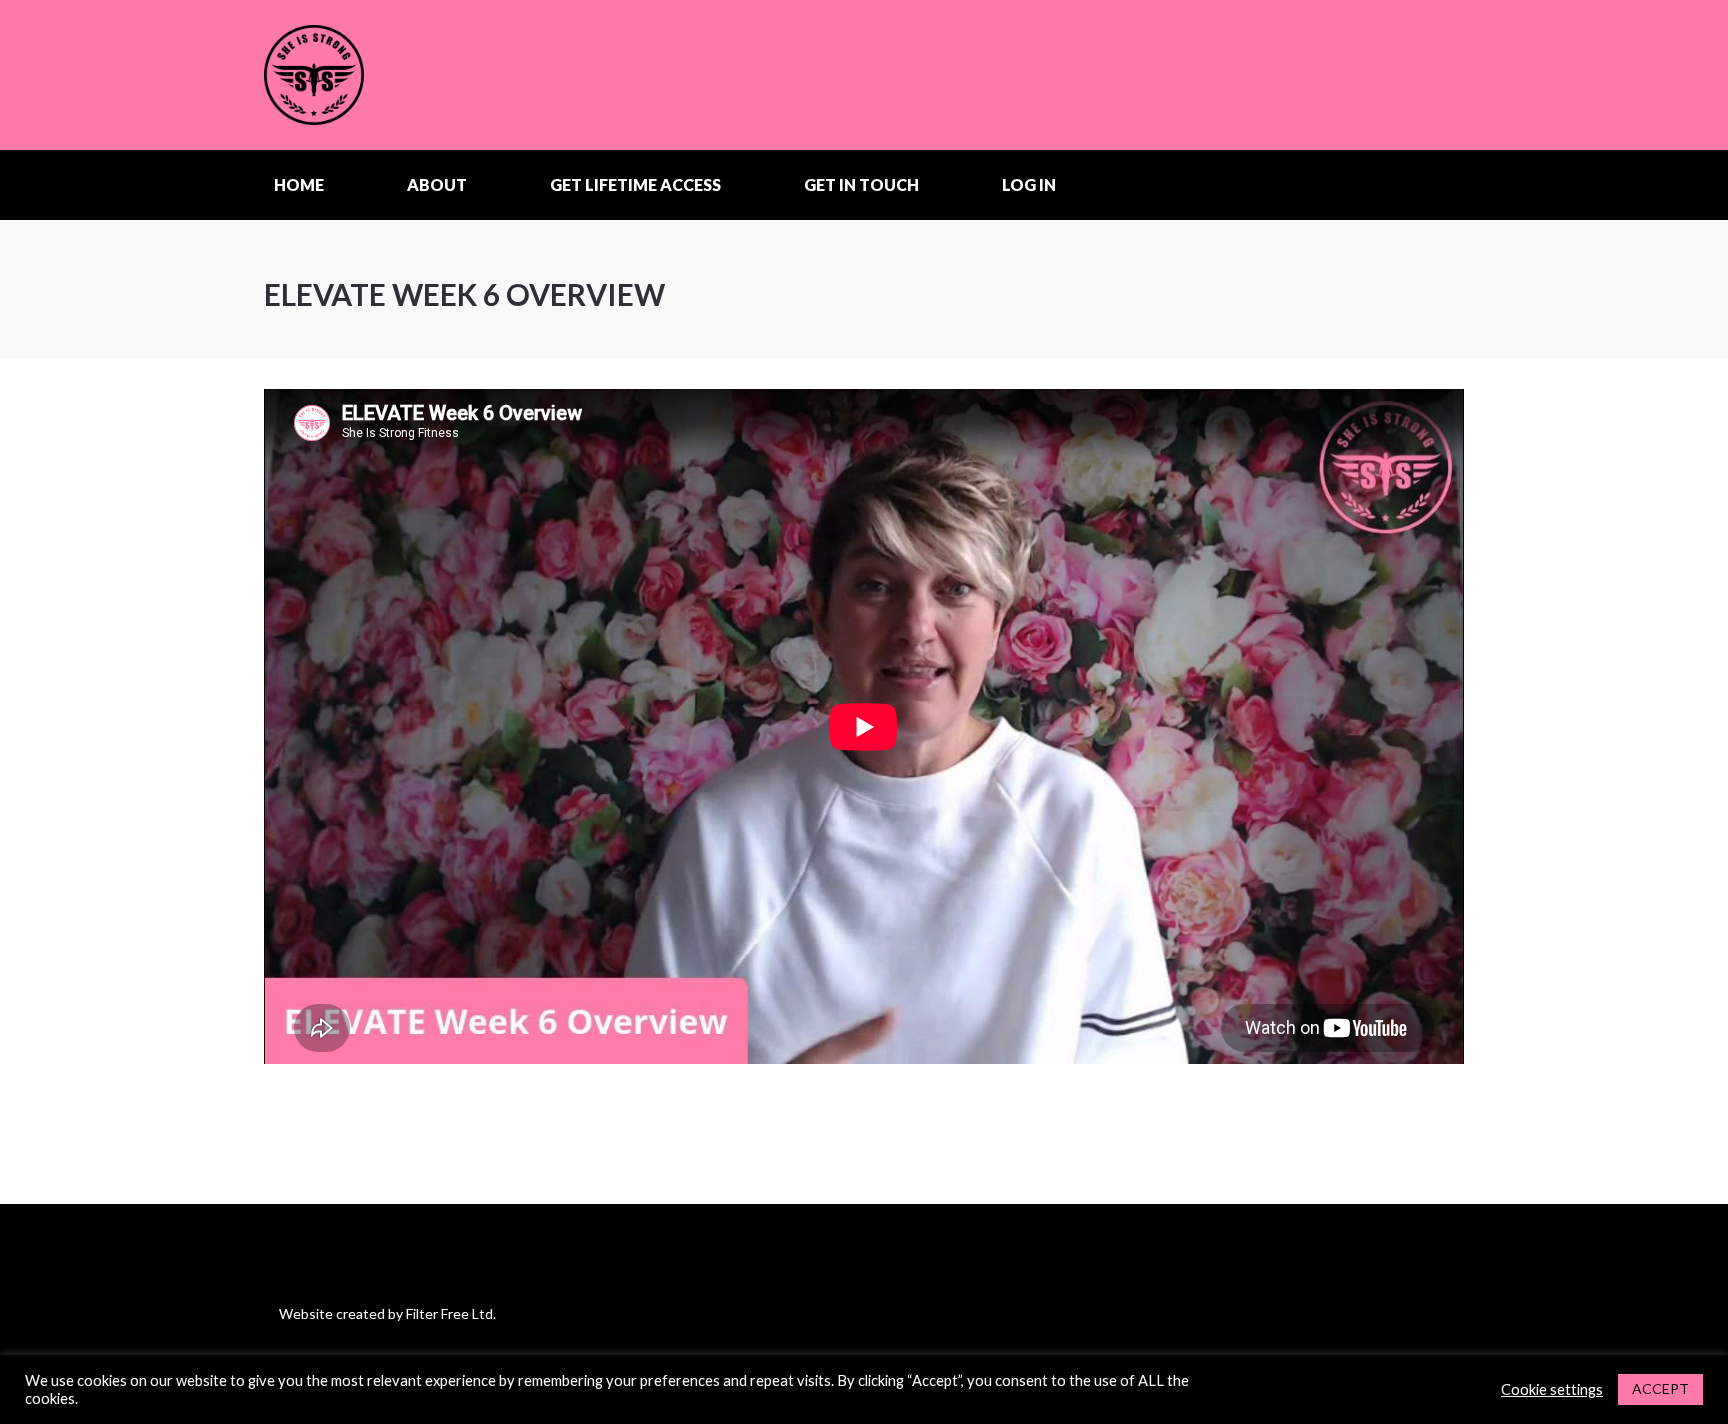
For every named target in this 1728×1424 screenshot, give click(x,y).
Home (299, 184)
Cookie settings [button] (1552, 1389)
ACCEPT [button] (1660, 1388)
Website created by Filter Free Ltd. (387, 1313)
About (437, 184)
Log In (1029, 184)
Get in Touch (861, 184)
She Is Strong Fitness (389, 75)
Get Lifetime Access (635, 184)
